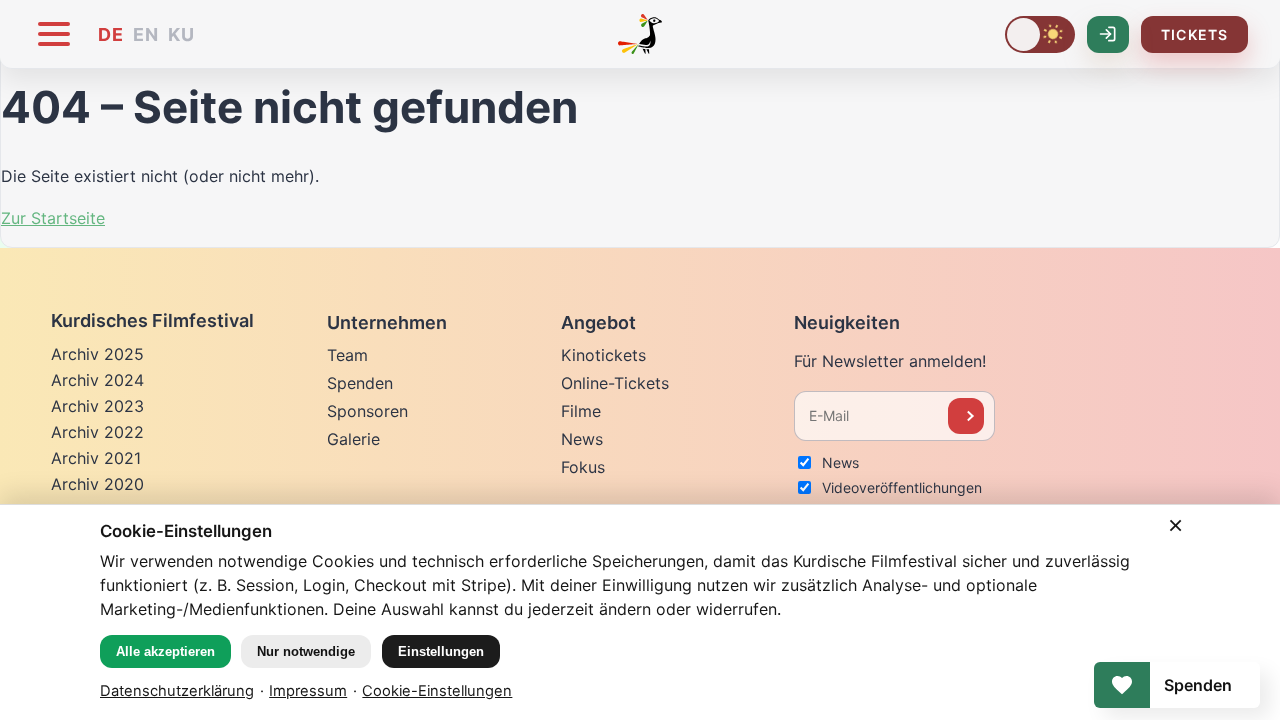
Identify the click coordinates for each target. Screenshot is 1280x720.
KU (182, 34)
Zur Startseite (53, 218)
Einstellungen (441, 651)
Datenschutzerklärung (177, 691)
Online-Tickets (615, 383)
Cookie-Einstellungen (437, 691)
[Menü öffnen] (54, 34)
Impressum (308, 691)
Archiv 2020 (97, 484)
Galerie (353, 439)
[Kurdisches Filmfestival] (640, 34)
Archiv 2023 (97, 406)
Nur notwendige (306, 651)
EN (146, 34)
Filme (581, 411)
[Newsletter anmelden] (966, 416)
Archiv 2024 (97, 380)
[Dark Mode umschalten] (1040, 34)
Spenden (360, 383)
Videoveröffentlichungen (902, 487)
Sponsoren (367, 411)
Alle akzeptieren (165, 651)
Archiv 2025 (97, 354)
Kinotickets (603, 355)
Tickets (1194, 34)
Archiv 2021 (96, 458)
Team (347, 355)
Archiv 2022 (97, 432)
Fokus (583, 467)
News (582, 439)
